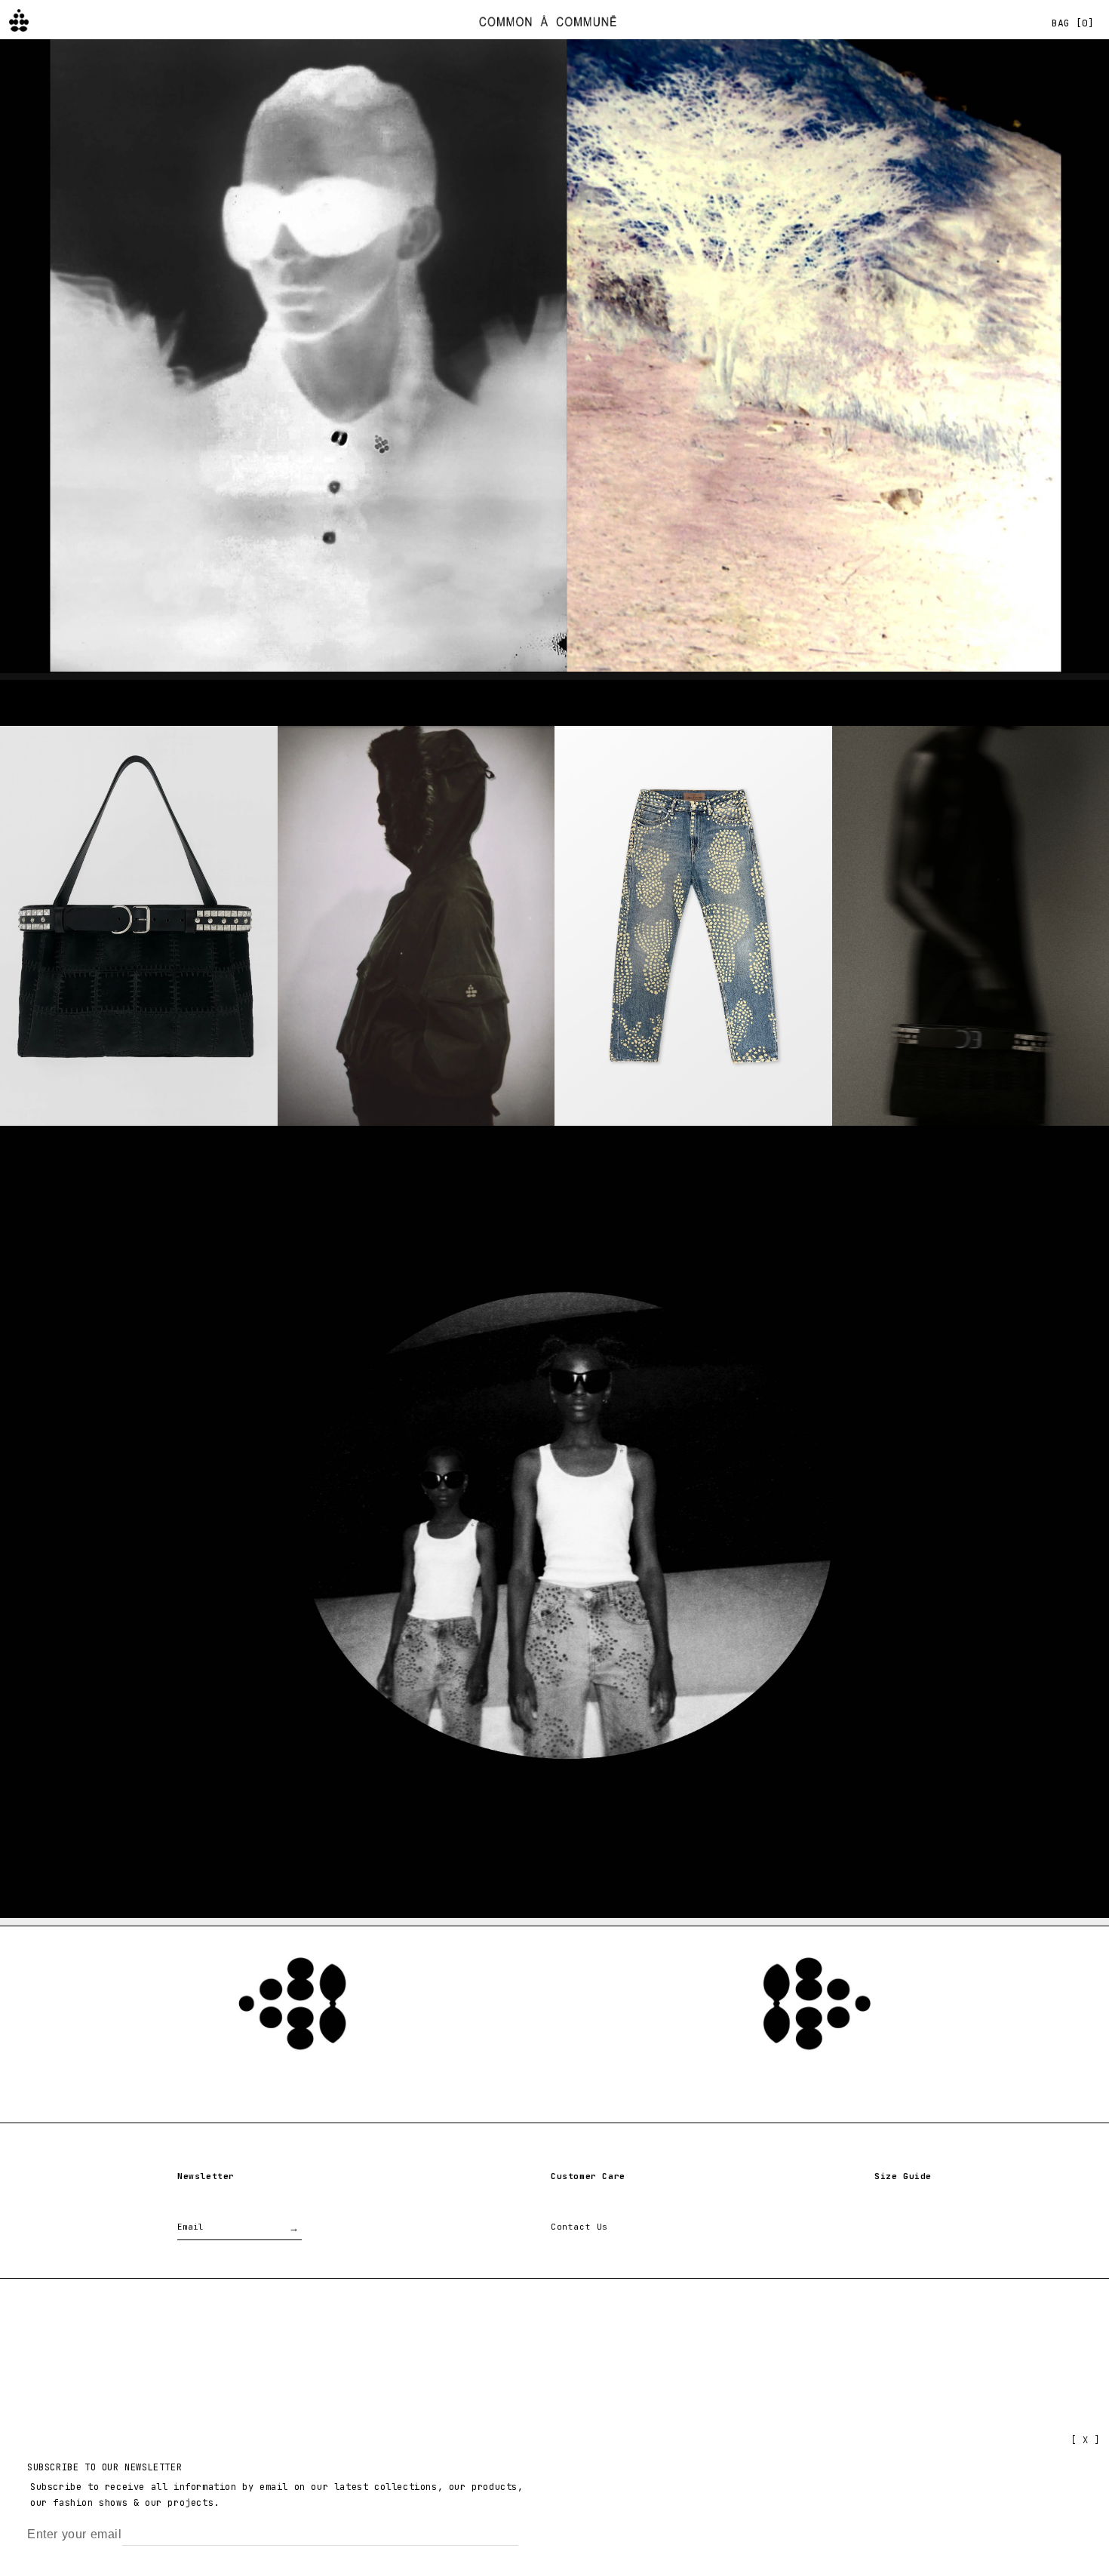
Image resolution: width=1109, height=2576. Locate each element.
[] (1073, 23)
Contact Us (579, 2227)
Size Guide (903, 2176)
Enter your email (75, 2534)
